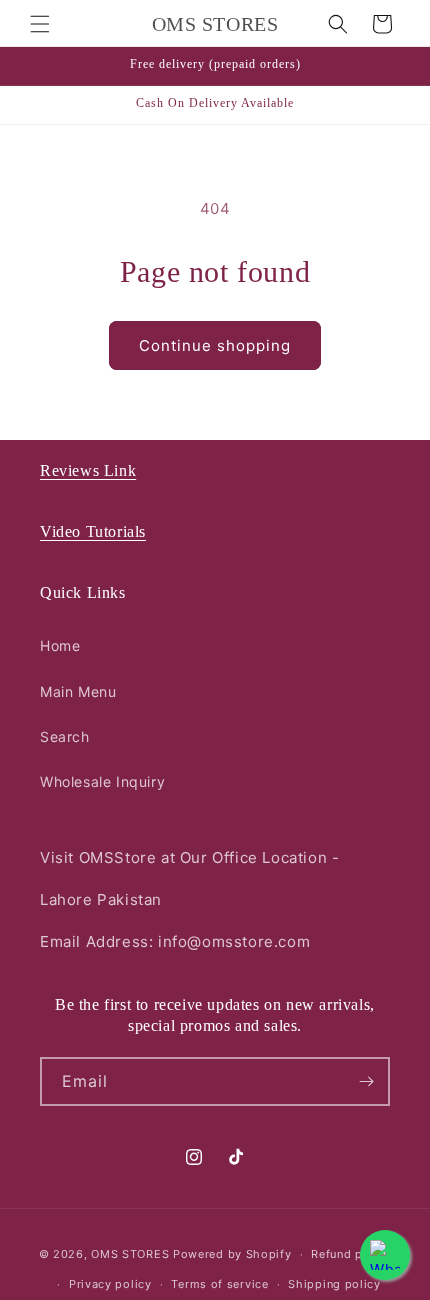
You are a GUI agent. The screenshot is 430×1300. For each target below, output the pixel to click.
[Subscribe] (366, 1081)
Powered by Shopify (232, 1254)
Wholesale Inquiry (102, 781)
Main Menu (78, 691)
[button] (40, 24)
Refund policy (351, 1254)
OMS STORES (130, 1254)
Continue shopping (215, 345)
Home (60, 645)
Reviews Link (88, 470)
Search (65, 736)
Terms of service (219, 1284)
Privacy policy (110, 1284)
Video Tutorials (93, 531)
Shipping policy (334, 1284)
